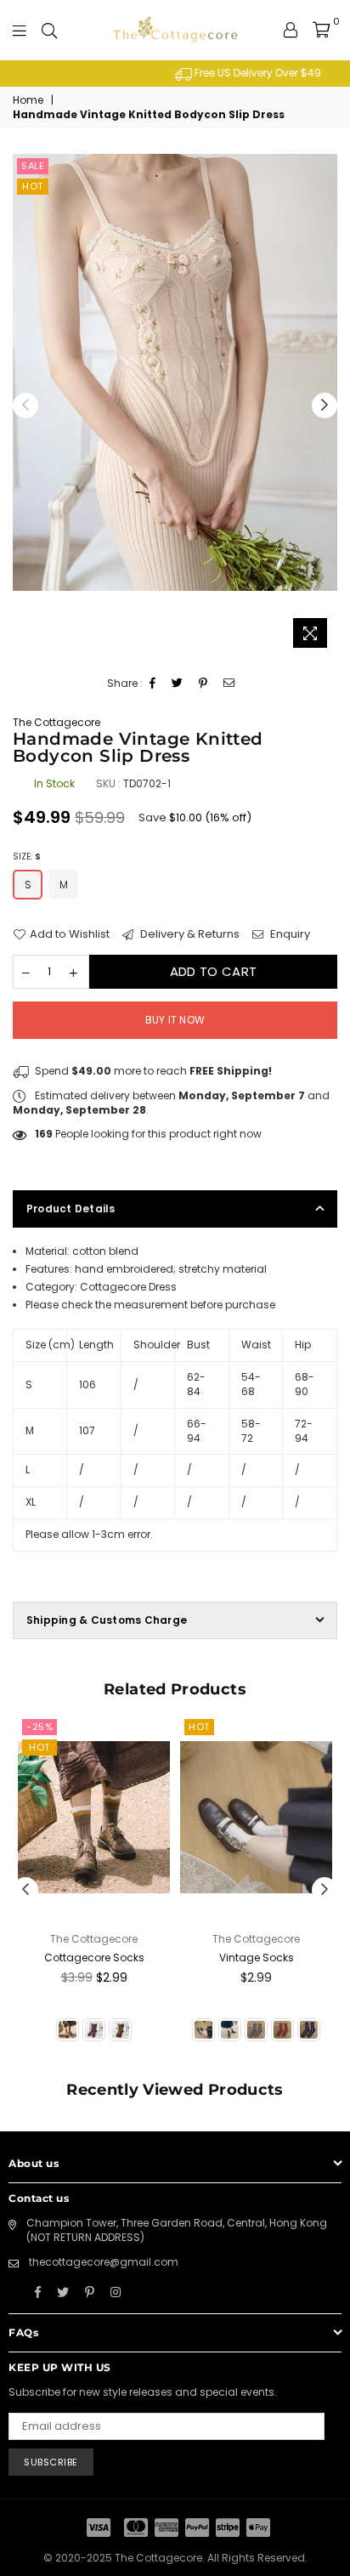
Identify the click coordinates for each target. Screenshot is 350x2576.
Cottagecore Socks (94, 1958)
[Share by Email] (229, 684)
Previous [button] (25, 406)
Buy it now (175, 1020)
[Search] (49, 30)
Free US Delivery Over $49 (183, 73)
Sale (33, 166)
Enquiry (289, 934)
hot (33, 186)
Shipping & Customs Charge (107, 1620)
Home (28, 100)
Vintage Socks (257, 1958)
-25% (40, 1727)
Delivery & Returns (189, 934)
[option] (175, 74)
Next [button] (325, 406)
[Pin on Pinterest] (203, 684)
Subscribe (51, 2462)
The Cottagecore (56, 722)
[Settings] (291, 30)
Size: (27, 857)
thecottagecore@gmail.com (104, 2262)
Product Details (71, 1209)
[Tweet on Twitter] (178, 684)
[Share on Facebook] (153, 684)
